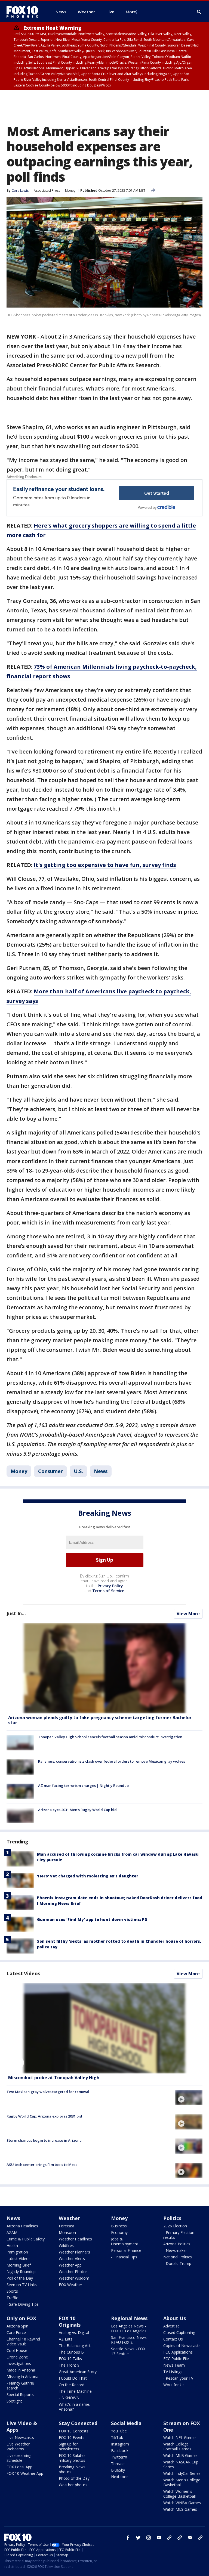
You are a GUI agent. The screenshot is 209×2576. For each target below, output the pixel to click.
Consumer (50, 1471)
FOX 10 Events (72, 2437)
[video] (104, 2028)
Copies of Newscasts (182, 2346)
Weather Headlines (75, 2239)
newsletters (200, 2538)
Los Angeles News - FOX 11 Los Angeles (129, 2328)
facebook (128, 2538)
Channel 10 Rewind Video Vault (23, 2341)
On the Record (72, 2385)
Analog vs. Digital (74, 2332)
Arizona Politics (177, 2244)
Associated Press (47, 190)
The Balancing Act (75, 2346)
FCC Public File (176, 2359)
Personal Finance (126, 2250)
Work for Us (174, 2385)
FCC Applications (178, 2352)
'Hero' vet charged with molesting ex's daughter (88, 1876)
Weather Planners (74, 2252)
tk (169, 2538)
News (101, 1471)
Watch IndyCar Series (182, 2473)
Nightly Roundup (21, 2272)
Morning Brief (19, 2265)
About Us (175, 2318)
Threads (118, 2464)
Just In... (16, 1613)
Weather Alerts (72, 2259)
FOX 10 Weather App (25, 2473)
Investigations (19, 2363)
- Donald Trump (177, 2263)
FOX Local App (19, 2467)
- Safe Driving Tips (23, 2304)
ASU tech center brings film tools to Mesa (42, 2165)
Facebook (120, 2451)
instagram (149, 2538)
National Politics (178, 2257)
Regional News (129, 2318)
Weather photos (73, 2485)
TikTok (117, 2437)
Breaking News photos (72, 2469)
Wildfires (66, 2245)
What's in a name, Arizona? (75, 2407)
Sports (12, 2291)
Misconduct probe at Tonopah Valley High (54, 2078)
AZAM (12, 2232)
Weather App (70, 2265)
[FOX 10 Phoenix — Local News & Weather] (24, 12)
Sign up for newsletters (69, 2446)
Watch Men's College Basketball (182, 2482)
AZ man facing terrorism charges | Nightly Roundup (83, 1785)
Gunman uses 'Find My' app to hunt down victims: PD (92, 1919)
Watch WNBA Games (182, 2503)
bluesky (180, 2538)
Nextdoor (119, 2477)
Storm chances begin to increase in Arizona (44, 2140)
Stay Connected (78, 2423)
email (190, 2538)
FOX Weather (70, 2285)
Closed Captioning (179, 2332)
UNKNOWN (69, 2398)
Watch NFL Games (180, 2437)
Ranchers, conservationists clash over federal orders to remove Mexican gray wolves (112, 1761)
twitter (138, 2538)
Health (12, 2245)
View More (188, 1614)
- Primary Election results (179, 2235)
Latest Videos (23, 1973)
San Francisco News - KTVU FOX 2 (130, 2340)
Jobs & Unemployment (125, 2241)
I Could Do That (73, 2378)
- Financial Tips (124, 2257)
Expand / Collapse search (199, 12)
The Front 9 (69, 2365)
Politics (172, 2218)
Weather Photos (73, 2272)
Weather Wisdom (74, 2278)
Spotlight (14, 2401)
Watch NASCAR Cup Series (181, 2464)
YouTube (119, 2431)
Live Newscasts (20, 2437)
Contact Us (173, 2339)
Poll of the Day (20, 2278)
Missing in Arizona (22, 2377)
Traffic (12, 2298)
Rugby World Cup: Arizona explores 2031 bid (44, 2116)
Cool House (17, 2350)
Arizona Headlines (22, 2226)
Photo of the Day (74, 2478)
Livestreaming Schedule (19, 2458)
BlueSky (118, 2470)
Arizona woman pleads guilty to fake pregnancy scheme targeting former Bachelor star (100, 1720)
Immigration (17, 2252)
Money (70, 190)
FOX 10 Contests (74, 2431)
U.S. (78, 1471)
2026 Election (175, 2226)
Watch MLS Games (180, 2509)
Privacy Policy (110, 1586)
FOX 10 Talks (70, 2359)
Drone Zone (17, 2357)
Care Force (16, 2332)
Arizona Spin (17, 2326)
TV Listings (173, 2372)
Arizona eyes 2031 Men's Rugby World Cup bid (77, 1810)
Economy (119, 2232)
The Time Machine (75, 2391)
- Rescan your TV (178, 2378)
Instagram (120, 2444)
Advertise (171, 2326)
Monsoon (67, 2232)
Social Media (126, 2423)
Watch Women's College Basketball (179, 2494)
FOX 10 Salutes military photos (72, 2458)
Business (119, 2226)
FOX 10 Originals (70, 2321)
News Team (174, 2365)
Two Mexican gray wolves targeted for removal (48, 2092)
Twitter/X (119, 2457)
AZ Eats (66, 2339)
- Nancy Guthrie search (20, 2386)
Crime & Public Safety (26, 2239)
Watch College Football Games (177, 2446)
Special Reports (20, 2394)
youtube (159, 2538)
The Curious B (71, 2352)
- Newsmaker (175, 2250)
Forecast (67, 2226)
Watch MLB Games (180, 2455)
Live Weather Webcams (18, 2446)
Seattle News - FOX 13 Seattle (128, 2351)
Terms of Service (108, 1591)
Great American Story (78, 2372)
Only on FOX (21, 2318)
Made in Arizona (21, 2370)
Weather (69, 2218)
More (131, 12)
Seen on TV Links (22, 2285)
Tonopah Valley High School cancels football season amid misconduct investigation (110, 1737)
